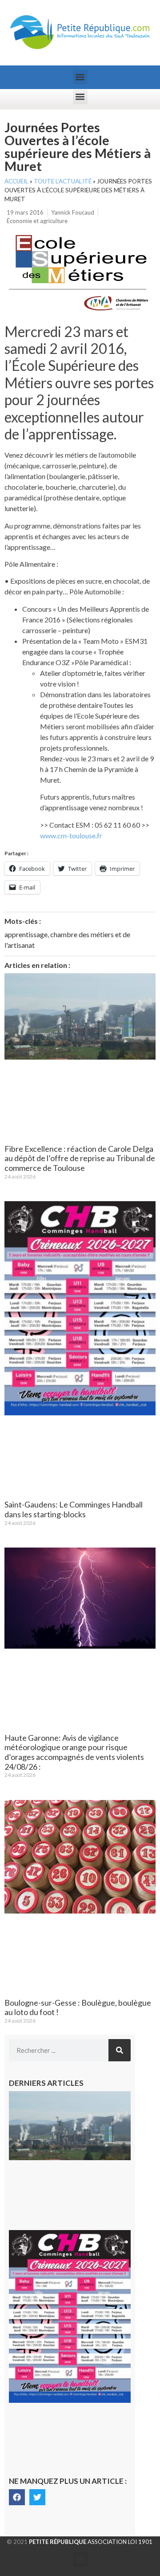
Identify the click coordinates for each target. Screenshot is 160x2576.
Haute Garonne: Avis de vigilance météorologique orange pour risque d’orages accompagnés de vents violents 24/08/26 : (74, 1752)
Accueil (16, 181)
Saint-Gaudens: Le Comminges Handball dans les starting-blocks (74, 1509)
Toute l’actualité (63, 181)
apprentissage (26, 934)
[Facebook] (17, 2497)
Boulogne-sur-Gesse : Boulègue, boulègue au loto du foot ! (78, 2007)
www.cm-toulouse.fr (71, 835)
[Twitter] (37, 2497)
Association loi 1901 (91, 2542)
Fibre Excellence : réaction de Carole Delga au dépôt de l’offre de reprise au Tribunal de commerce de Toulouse (80, 1158)
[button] (80, 77)
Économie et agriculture (37, 221)
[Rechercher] (120, 2050)
